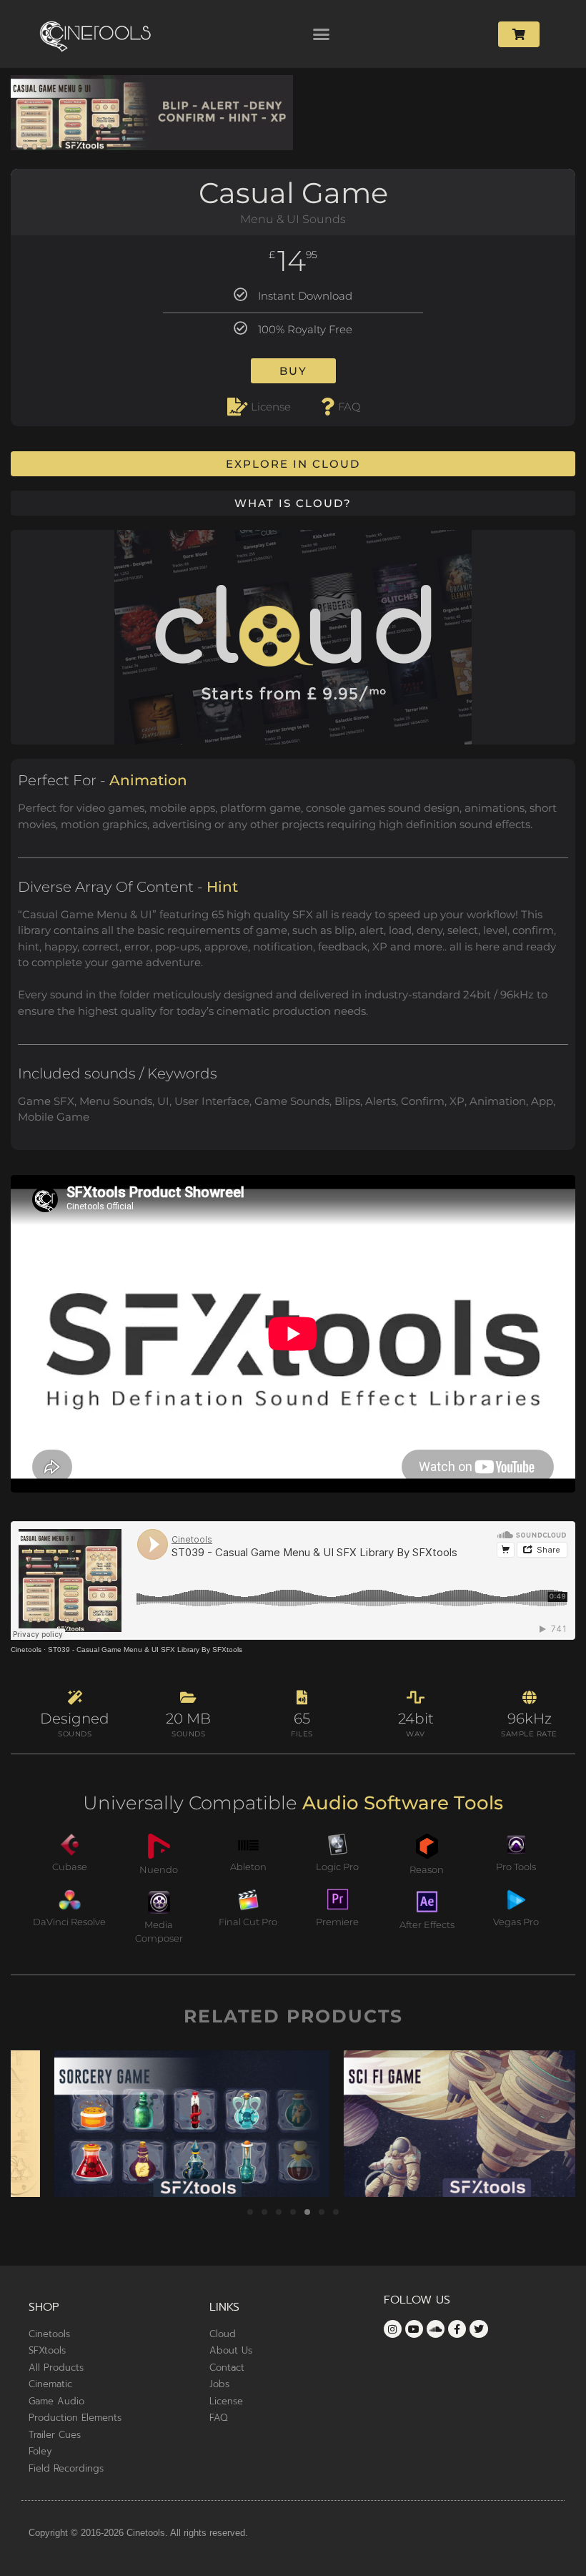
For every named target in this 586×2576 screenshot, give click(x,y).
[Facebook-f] (457, 2329)
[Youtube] (414, 2329)
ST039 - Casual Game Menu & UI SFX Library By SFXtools (145, 1650)
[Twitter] (478, 2329)
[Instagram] (393, 2329)
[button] (322, 34)
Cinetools (26, 1650)
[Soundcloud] (436, 2329)
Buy (293, 371)
